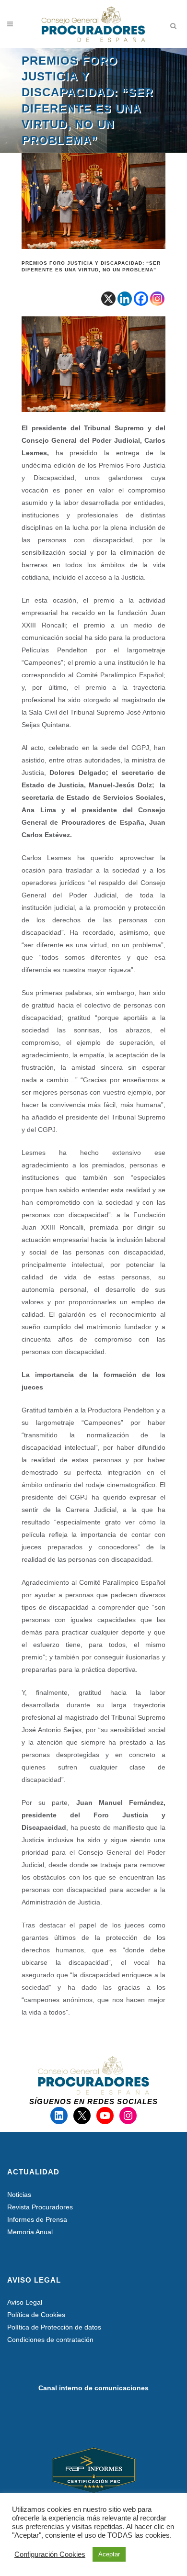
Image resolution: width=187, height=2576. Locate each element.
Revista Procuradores (40, 2207)
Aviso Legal (25, 2302)
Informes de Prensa (37, 2219)
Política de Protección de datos (54, 2327)
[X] (108, 299)
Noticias (19, 2195)
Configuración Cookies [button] (50, 2554)
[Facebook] (141, 299)
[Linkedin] (125, 299)
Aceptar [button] (109, 2554)
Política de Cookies (36, 2315)
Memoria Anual (30, 2232)
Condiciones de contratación (50, 2340)
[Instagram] (157, 299)
